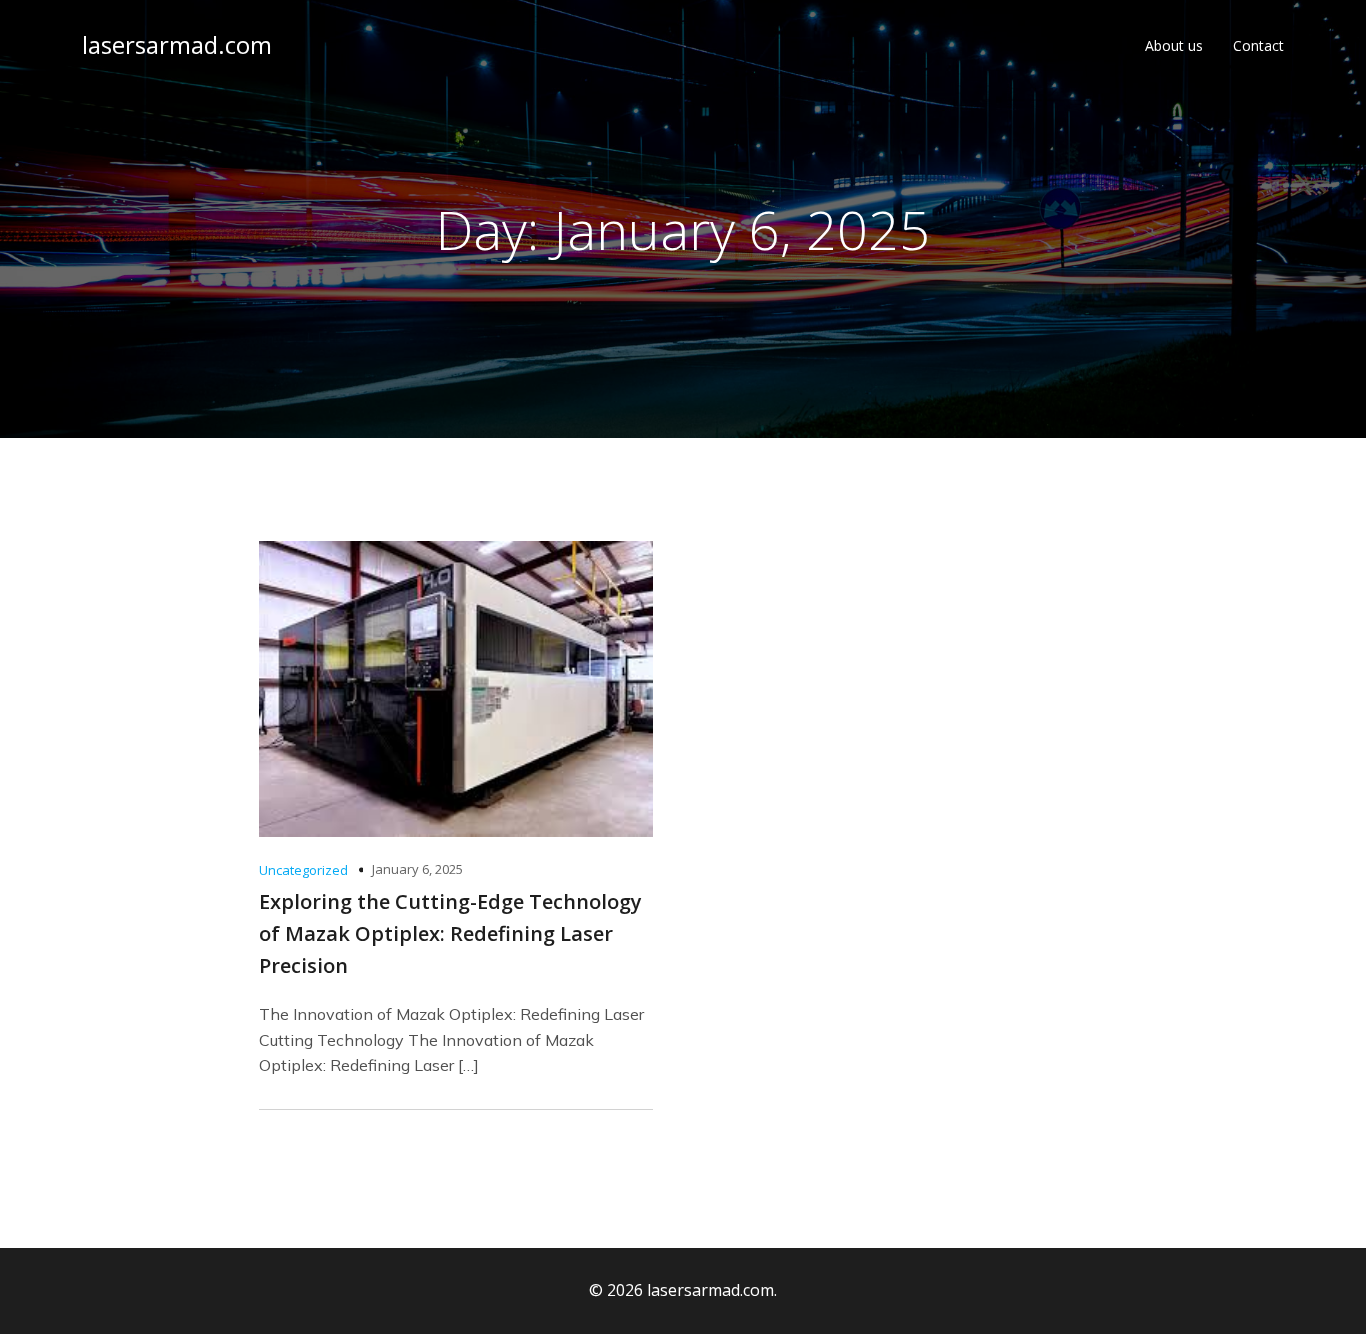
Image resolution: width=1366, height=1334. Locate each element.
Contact (1258, 45)
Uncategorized (303, 870)
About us (1174, 45)
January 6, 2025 (417, 869)
